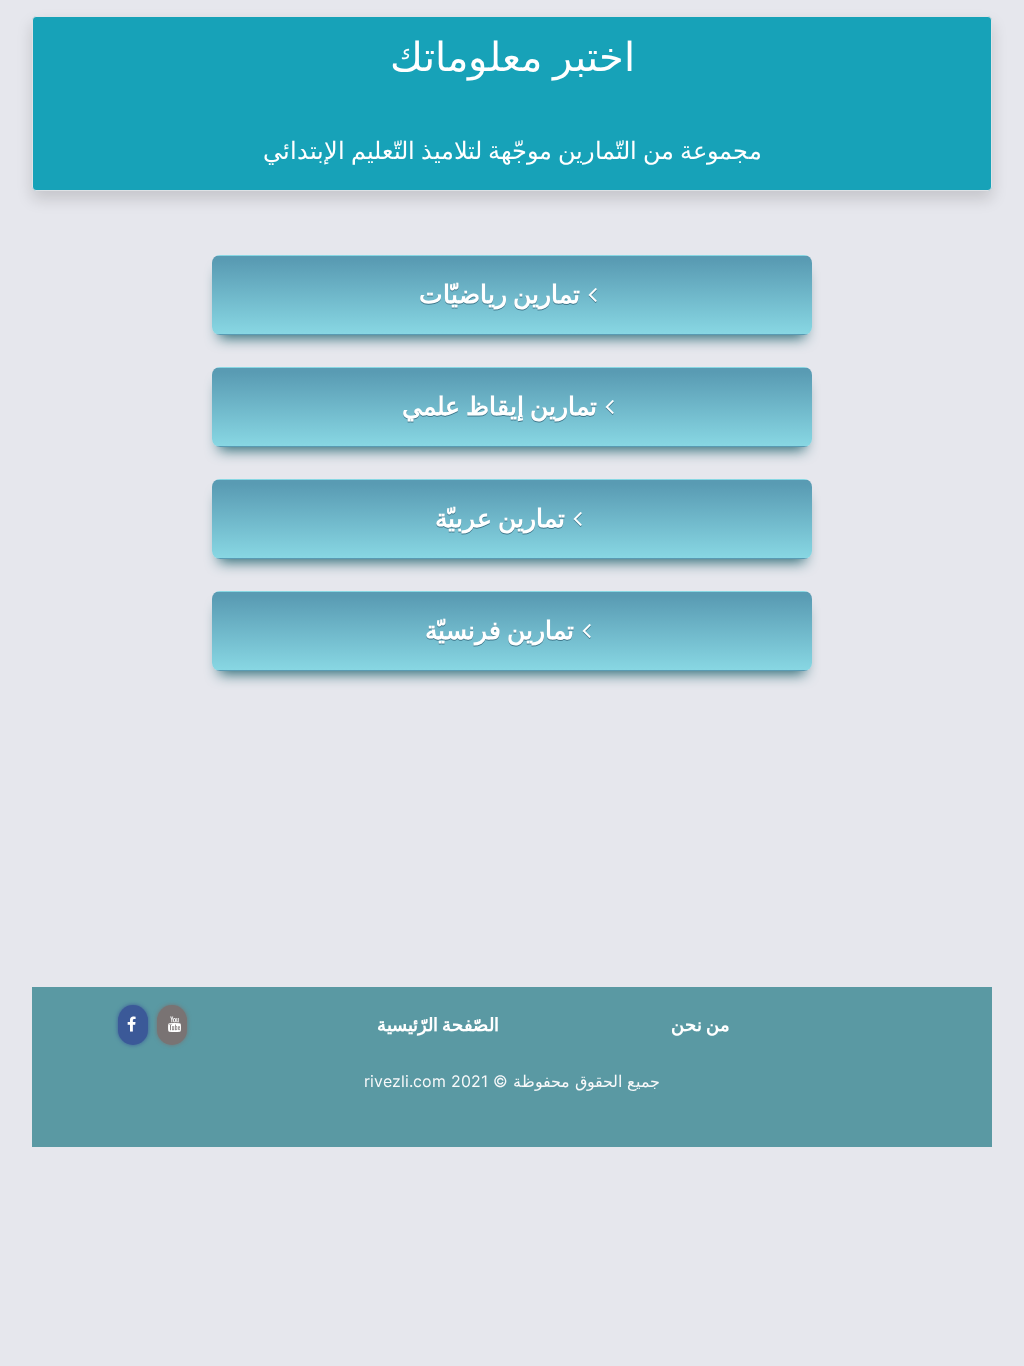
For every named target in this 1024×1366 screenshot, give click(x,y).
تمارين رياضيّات (499, 294)
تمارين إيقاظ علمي (499, 406)
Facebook (133, 1025)
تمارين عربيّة (500, 518)
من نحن (700, 1024)
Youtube (172, 1025)
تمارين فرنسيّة (499, 630)
